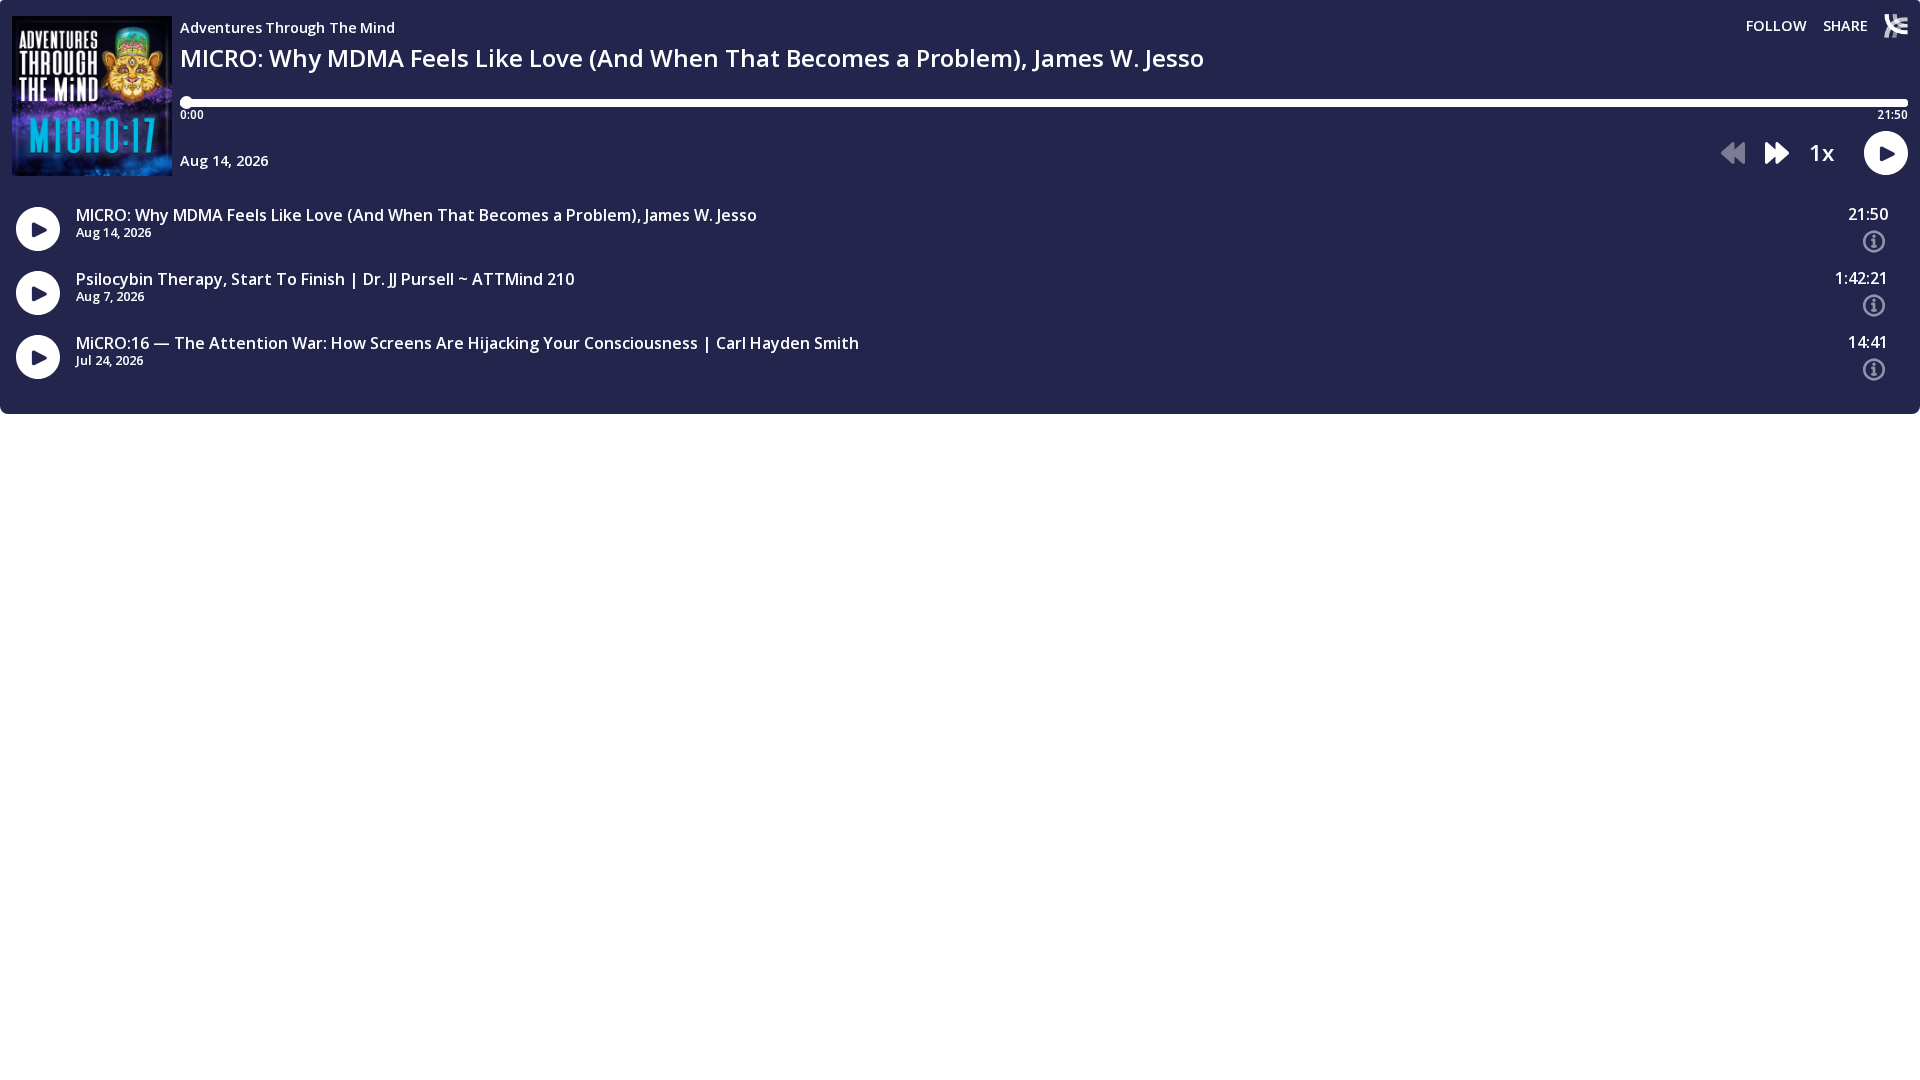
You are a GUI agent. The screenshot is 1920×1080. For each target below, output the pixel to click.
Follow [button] (1776, 26)
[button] (1733, 154)
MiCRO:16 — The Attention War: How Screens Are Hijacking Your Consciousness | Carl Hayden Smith (467, 343)
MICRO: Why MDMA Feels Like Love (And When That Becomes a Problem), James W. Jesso (416, 215)
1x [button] (1821, 153)
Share (1845, 26)
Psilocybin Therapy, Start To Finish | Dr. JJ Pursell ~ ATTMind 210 (325, 279)
